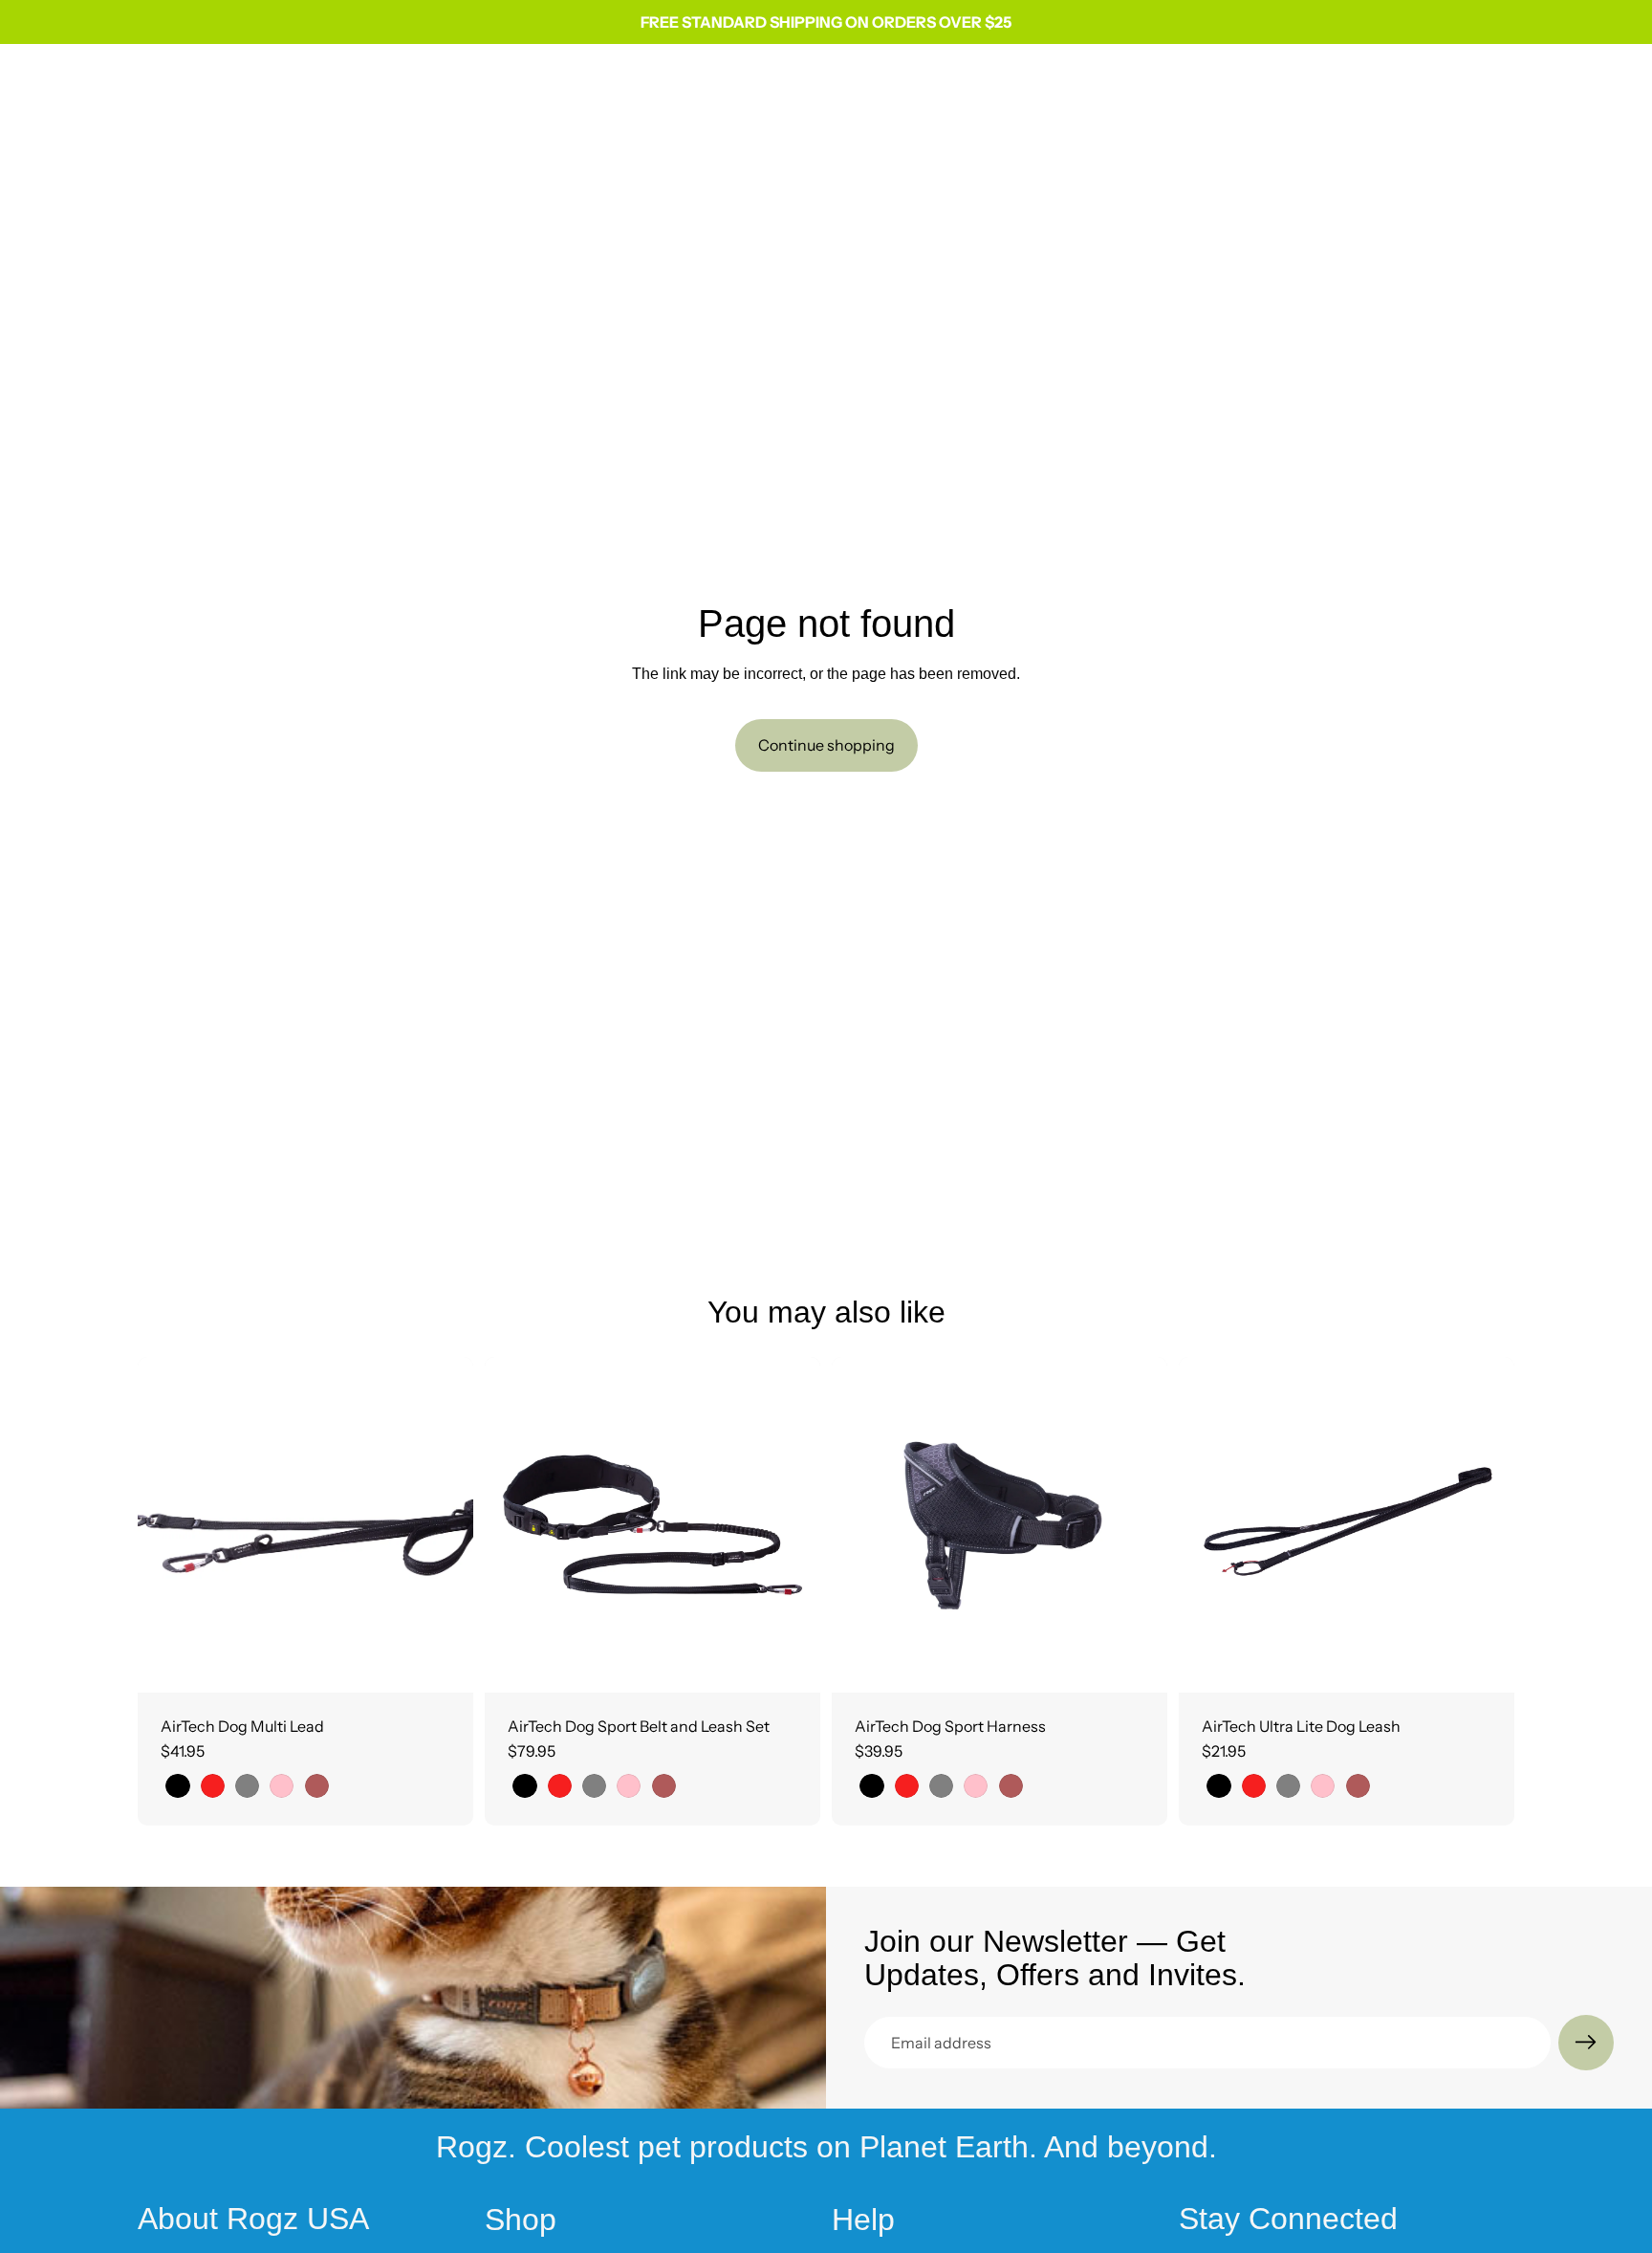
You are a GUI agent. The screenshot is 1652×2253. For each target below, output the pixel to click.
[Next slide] (445, 1524)
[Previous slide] (166, 1524)
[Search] (1419, 84)
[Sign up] (1586, 2043)
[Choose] (444, 1663)
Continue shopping (826, 745)
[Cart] (1501, 84)
